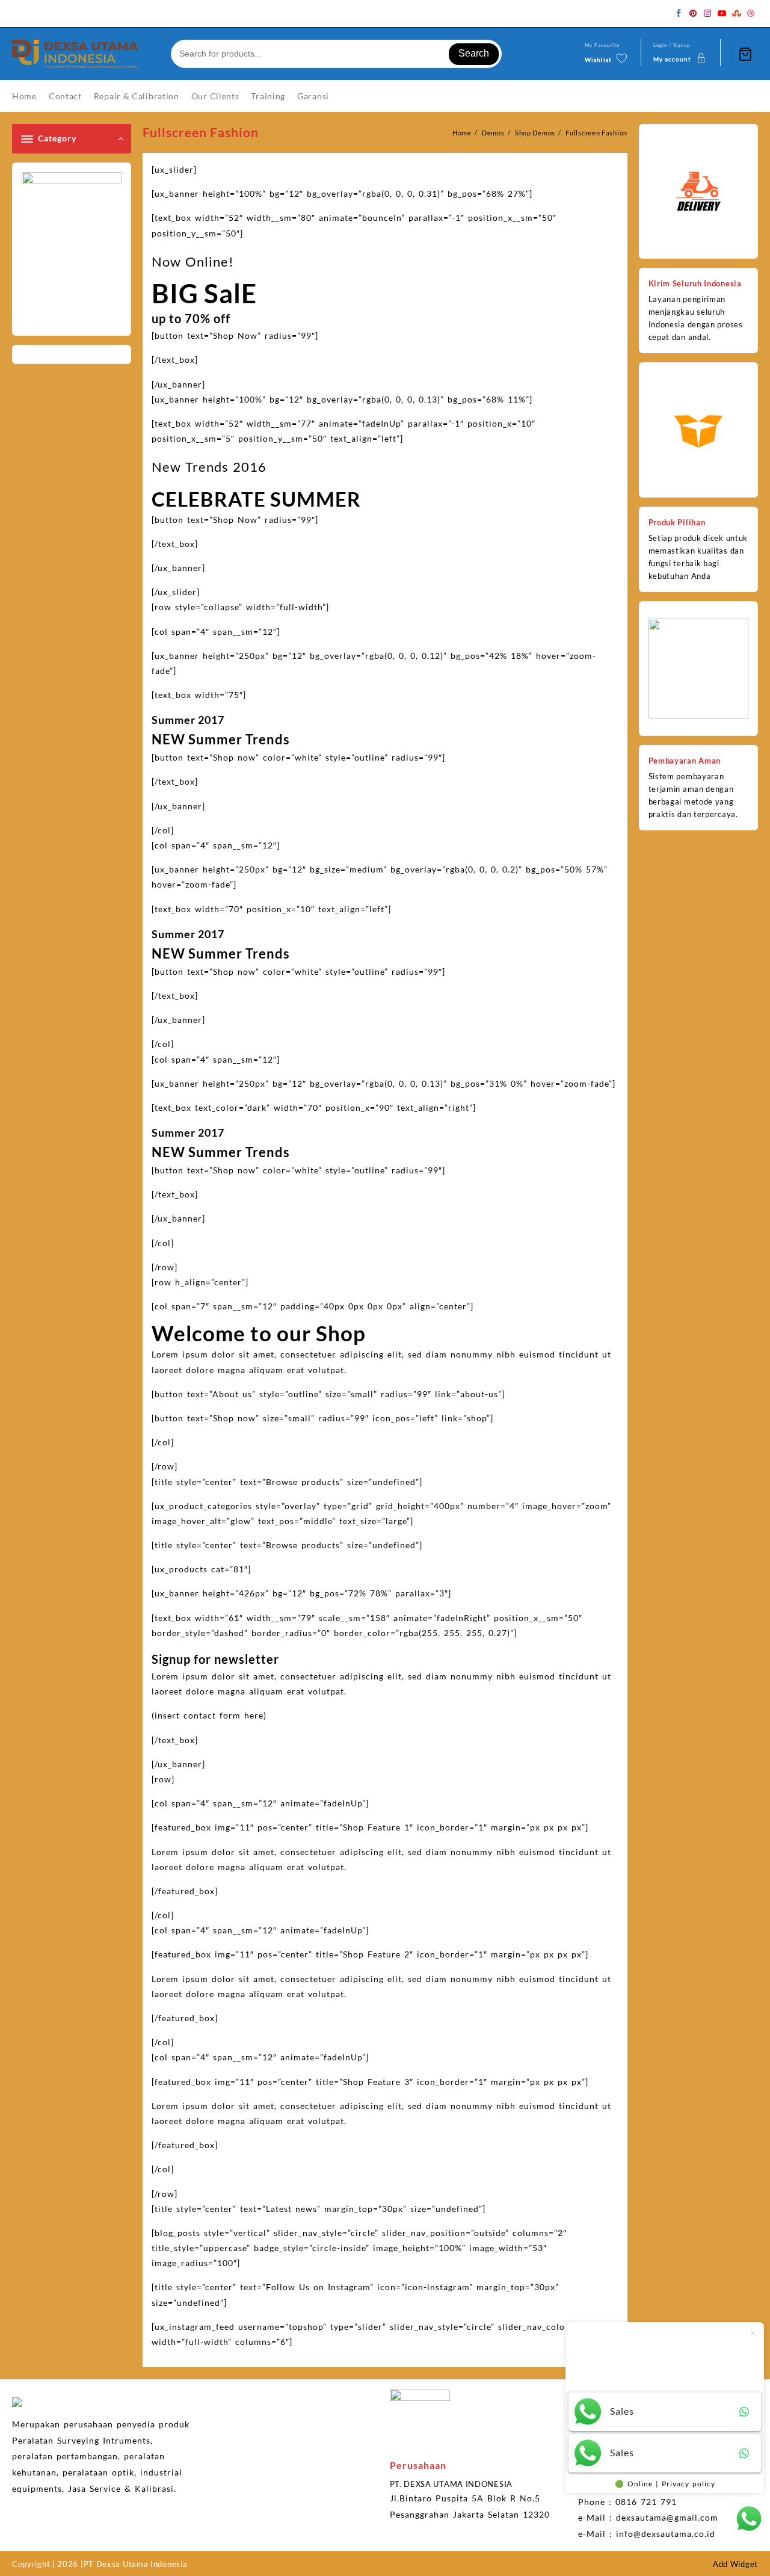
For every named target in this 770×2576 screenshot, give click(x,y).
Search (474, 53)
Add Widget (735, 2564)
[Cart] (745, 54)
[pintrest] (693, 13)
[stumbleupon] (736, 13)
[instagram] (707, 13)
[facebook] (679, 13)
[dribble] (751, 13)
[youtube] (722, 13)
